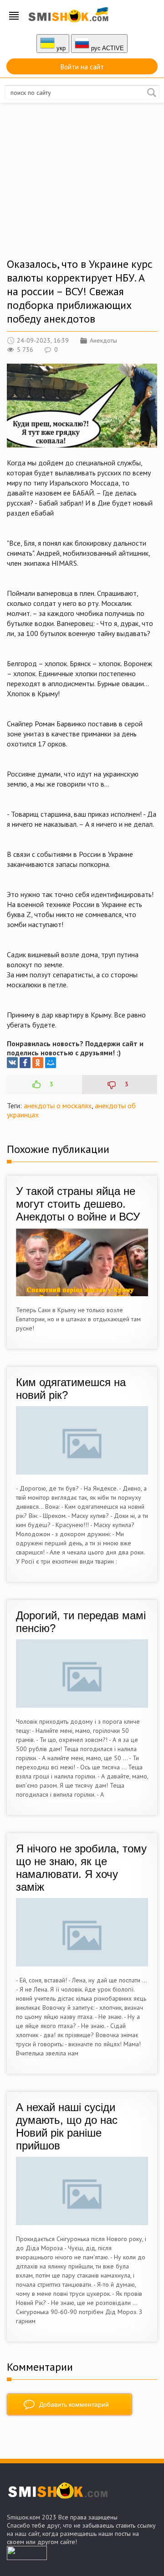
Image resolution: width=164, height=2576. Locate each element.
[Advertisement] (82, 189)
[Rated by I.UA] (27, 2557)
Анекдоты (103, 340)
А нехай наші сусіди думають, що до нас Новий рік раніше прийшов (67, 2126)
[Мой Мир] (51, 1063)
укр (60, 48)
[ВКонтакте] (12, 1063)
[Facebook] (25, 1063)
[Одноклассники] (38, 1063)
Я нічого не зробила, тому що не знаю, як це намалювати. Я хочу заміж (81, 1868)
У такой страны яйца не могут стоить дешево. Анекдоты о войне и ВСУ (78, 1204)
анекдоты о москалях (58, 1105)
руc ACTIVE (107, 48)
